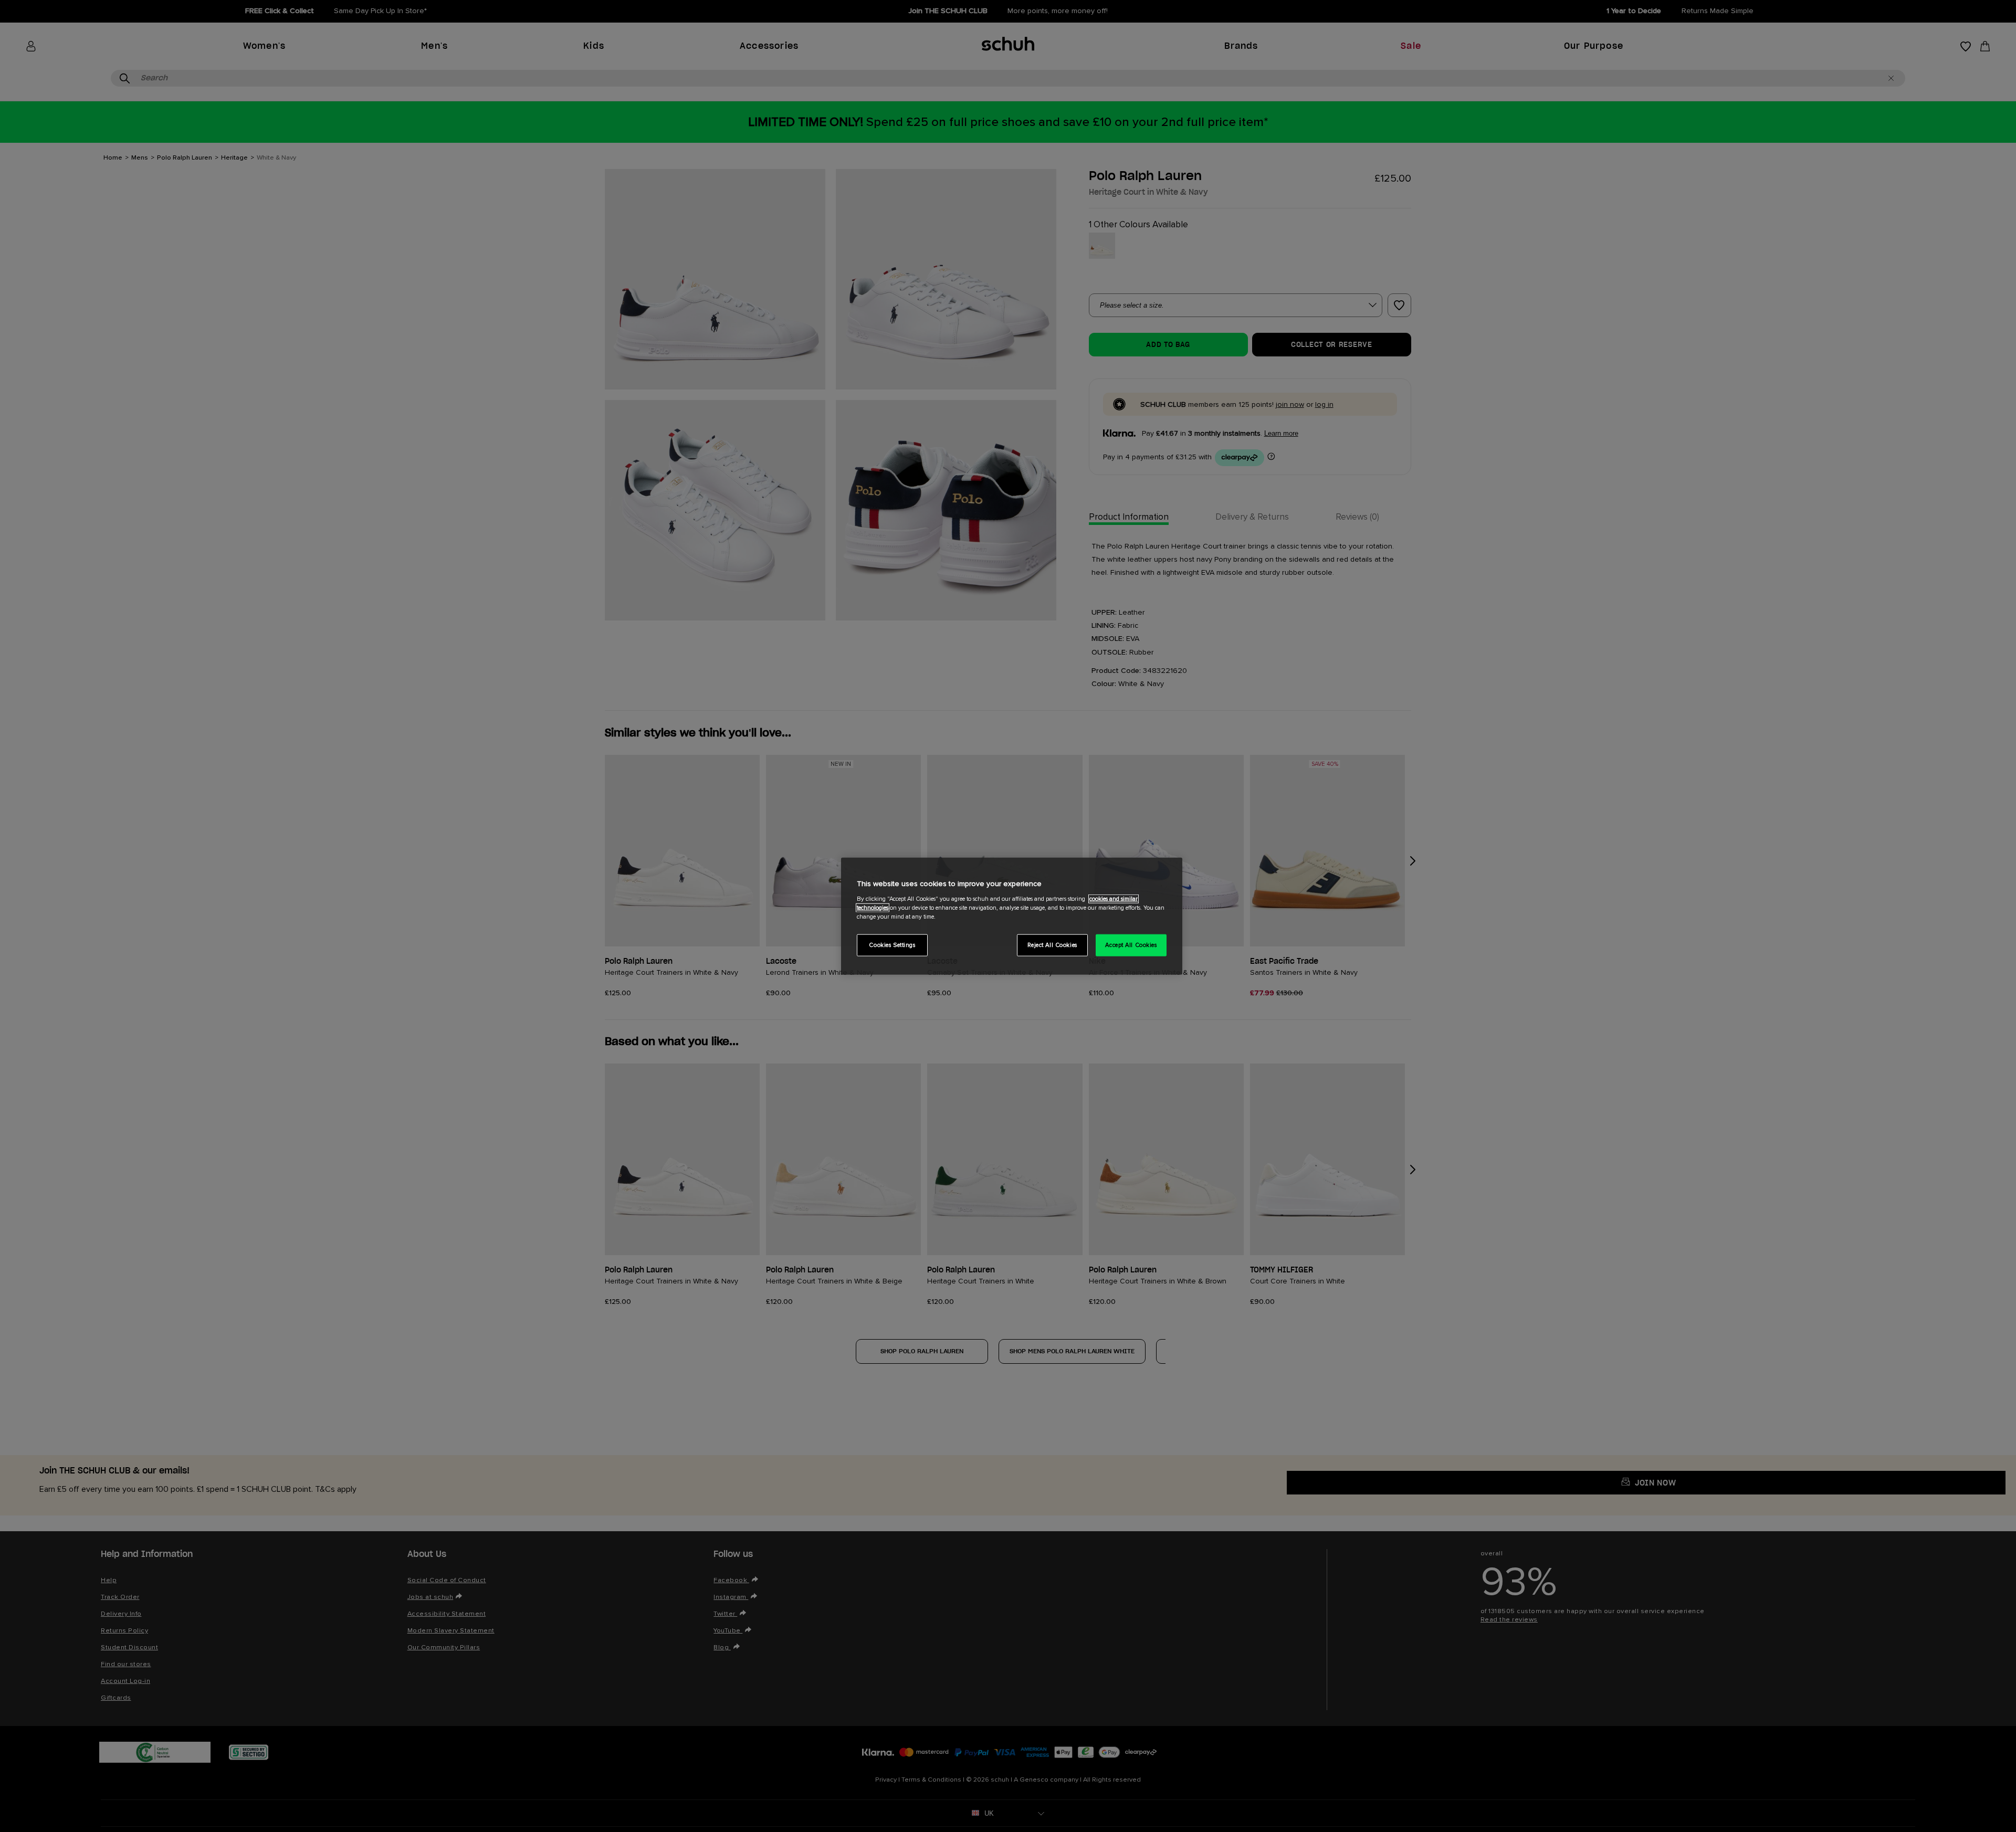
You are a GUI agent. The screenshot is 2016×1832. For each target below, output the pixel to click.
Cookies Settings (892, 945)
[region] (1012, 916)
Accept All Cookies (1131, 945)
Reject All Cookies (1052, 945)
